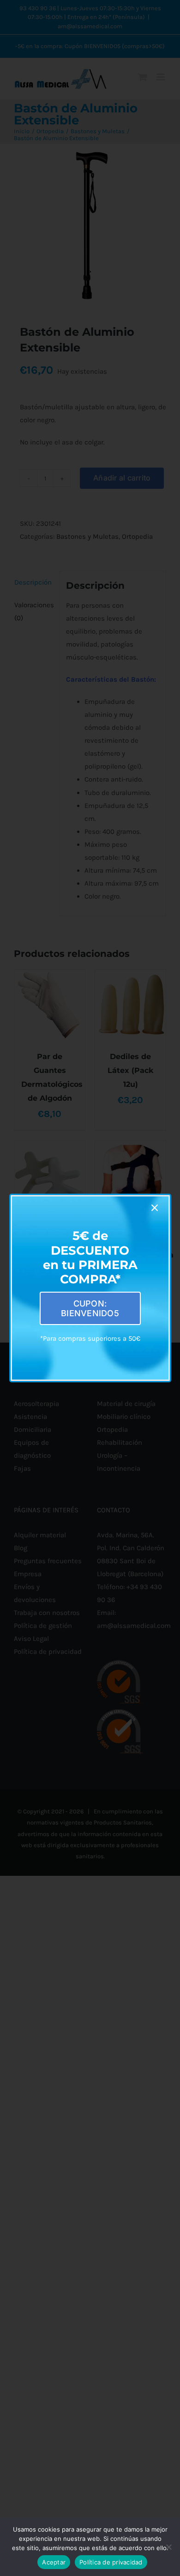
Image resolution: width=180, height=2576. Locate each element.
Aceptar (54, 2562)
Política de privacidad (111, 2562)
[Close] (155, 1208)
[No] (168, 2547)
